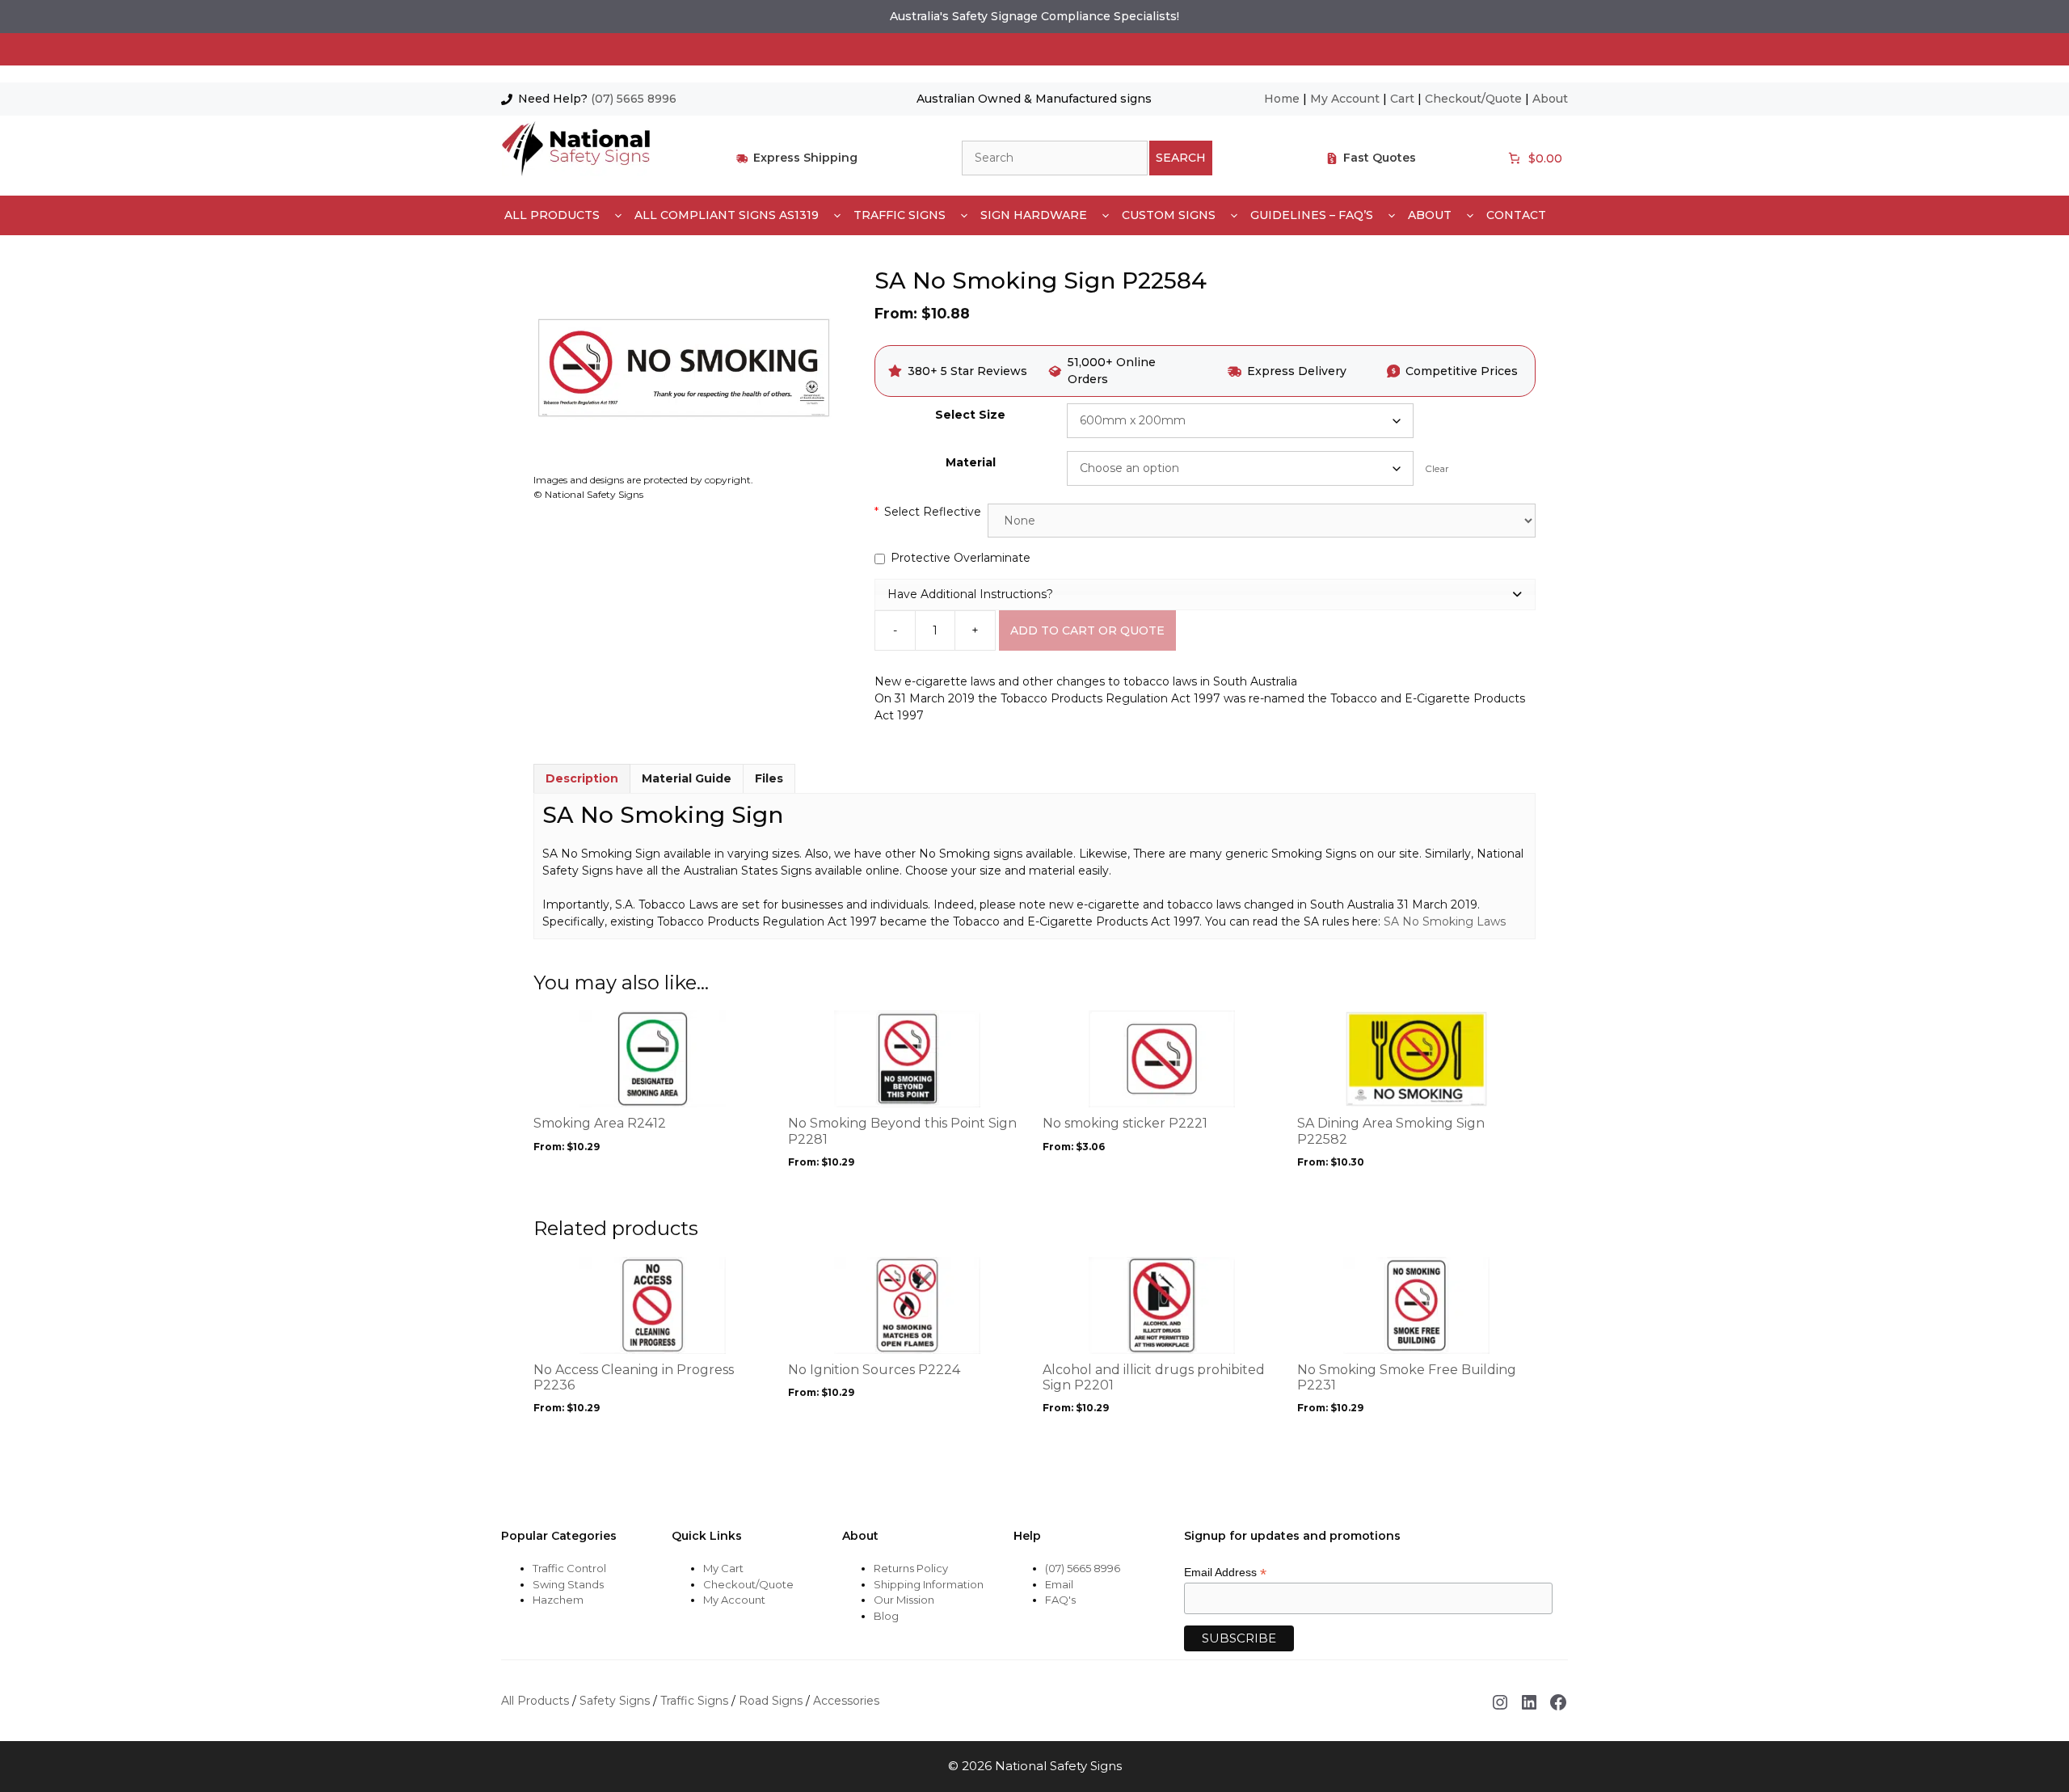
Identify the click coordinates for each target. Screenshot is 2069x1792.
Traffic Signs (900, 215)
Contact (1516, 215)
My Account (1345, 99)
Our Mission (904, 1600)
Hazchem (558, 1600)
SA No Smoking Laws (1445, 921)
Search (1181, 158)
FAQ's (1060, 1600)
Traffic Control (569, 1568)
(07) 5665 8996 (634, 99)
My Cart (723, 1568)
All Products (552, 215)
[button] (1205, 594)
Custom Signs (1169, 215)
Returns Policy (911, 1568)
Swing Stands (568, 1584)
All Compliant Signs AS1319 (727, 215)
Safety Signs (615, 1701)
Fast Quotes (1380, 158)
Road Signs (771, 1701)
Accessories (846, 1701)
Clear (1437, 469)
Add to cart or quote (1087, 630)
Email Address (1225, 1573)
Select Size (970, 415)
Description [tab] (582, 778)
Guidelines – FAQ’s (1312, 215)
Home (1282, 99)
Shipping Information (929, 1584)
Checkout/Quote (1473, 99)
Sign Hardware (1034, 215)
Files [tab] (769, 778)
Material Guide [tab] (687, 778)
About (1550, 99)
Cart (1402, 99)
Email (1059, 1584)
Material (971, 462)
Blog (886, 1616)
